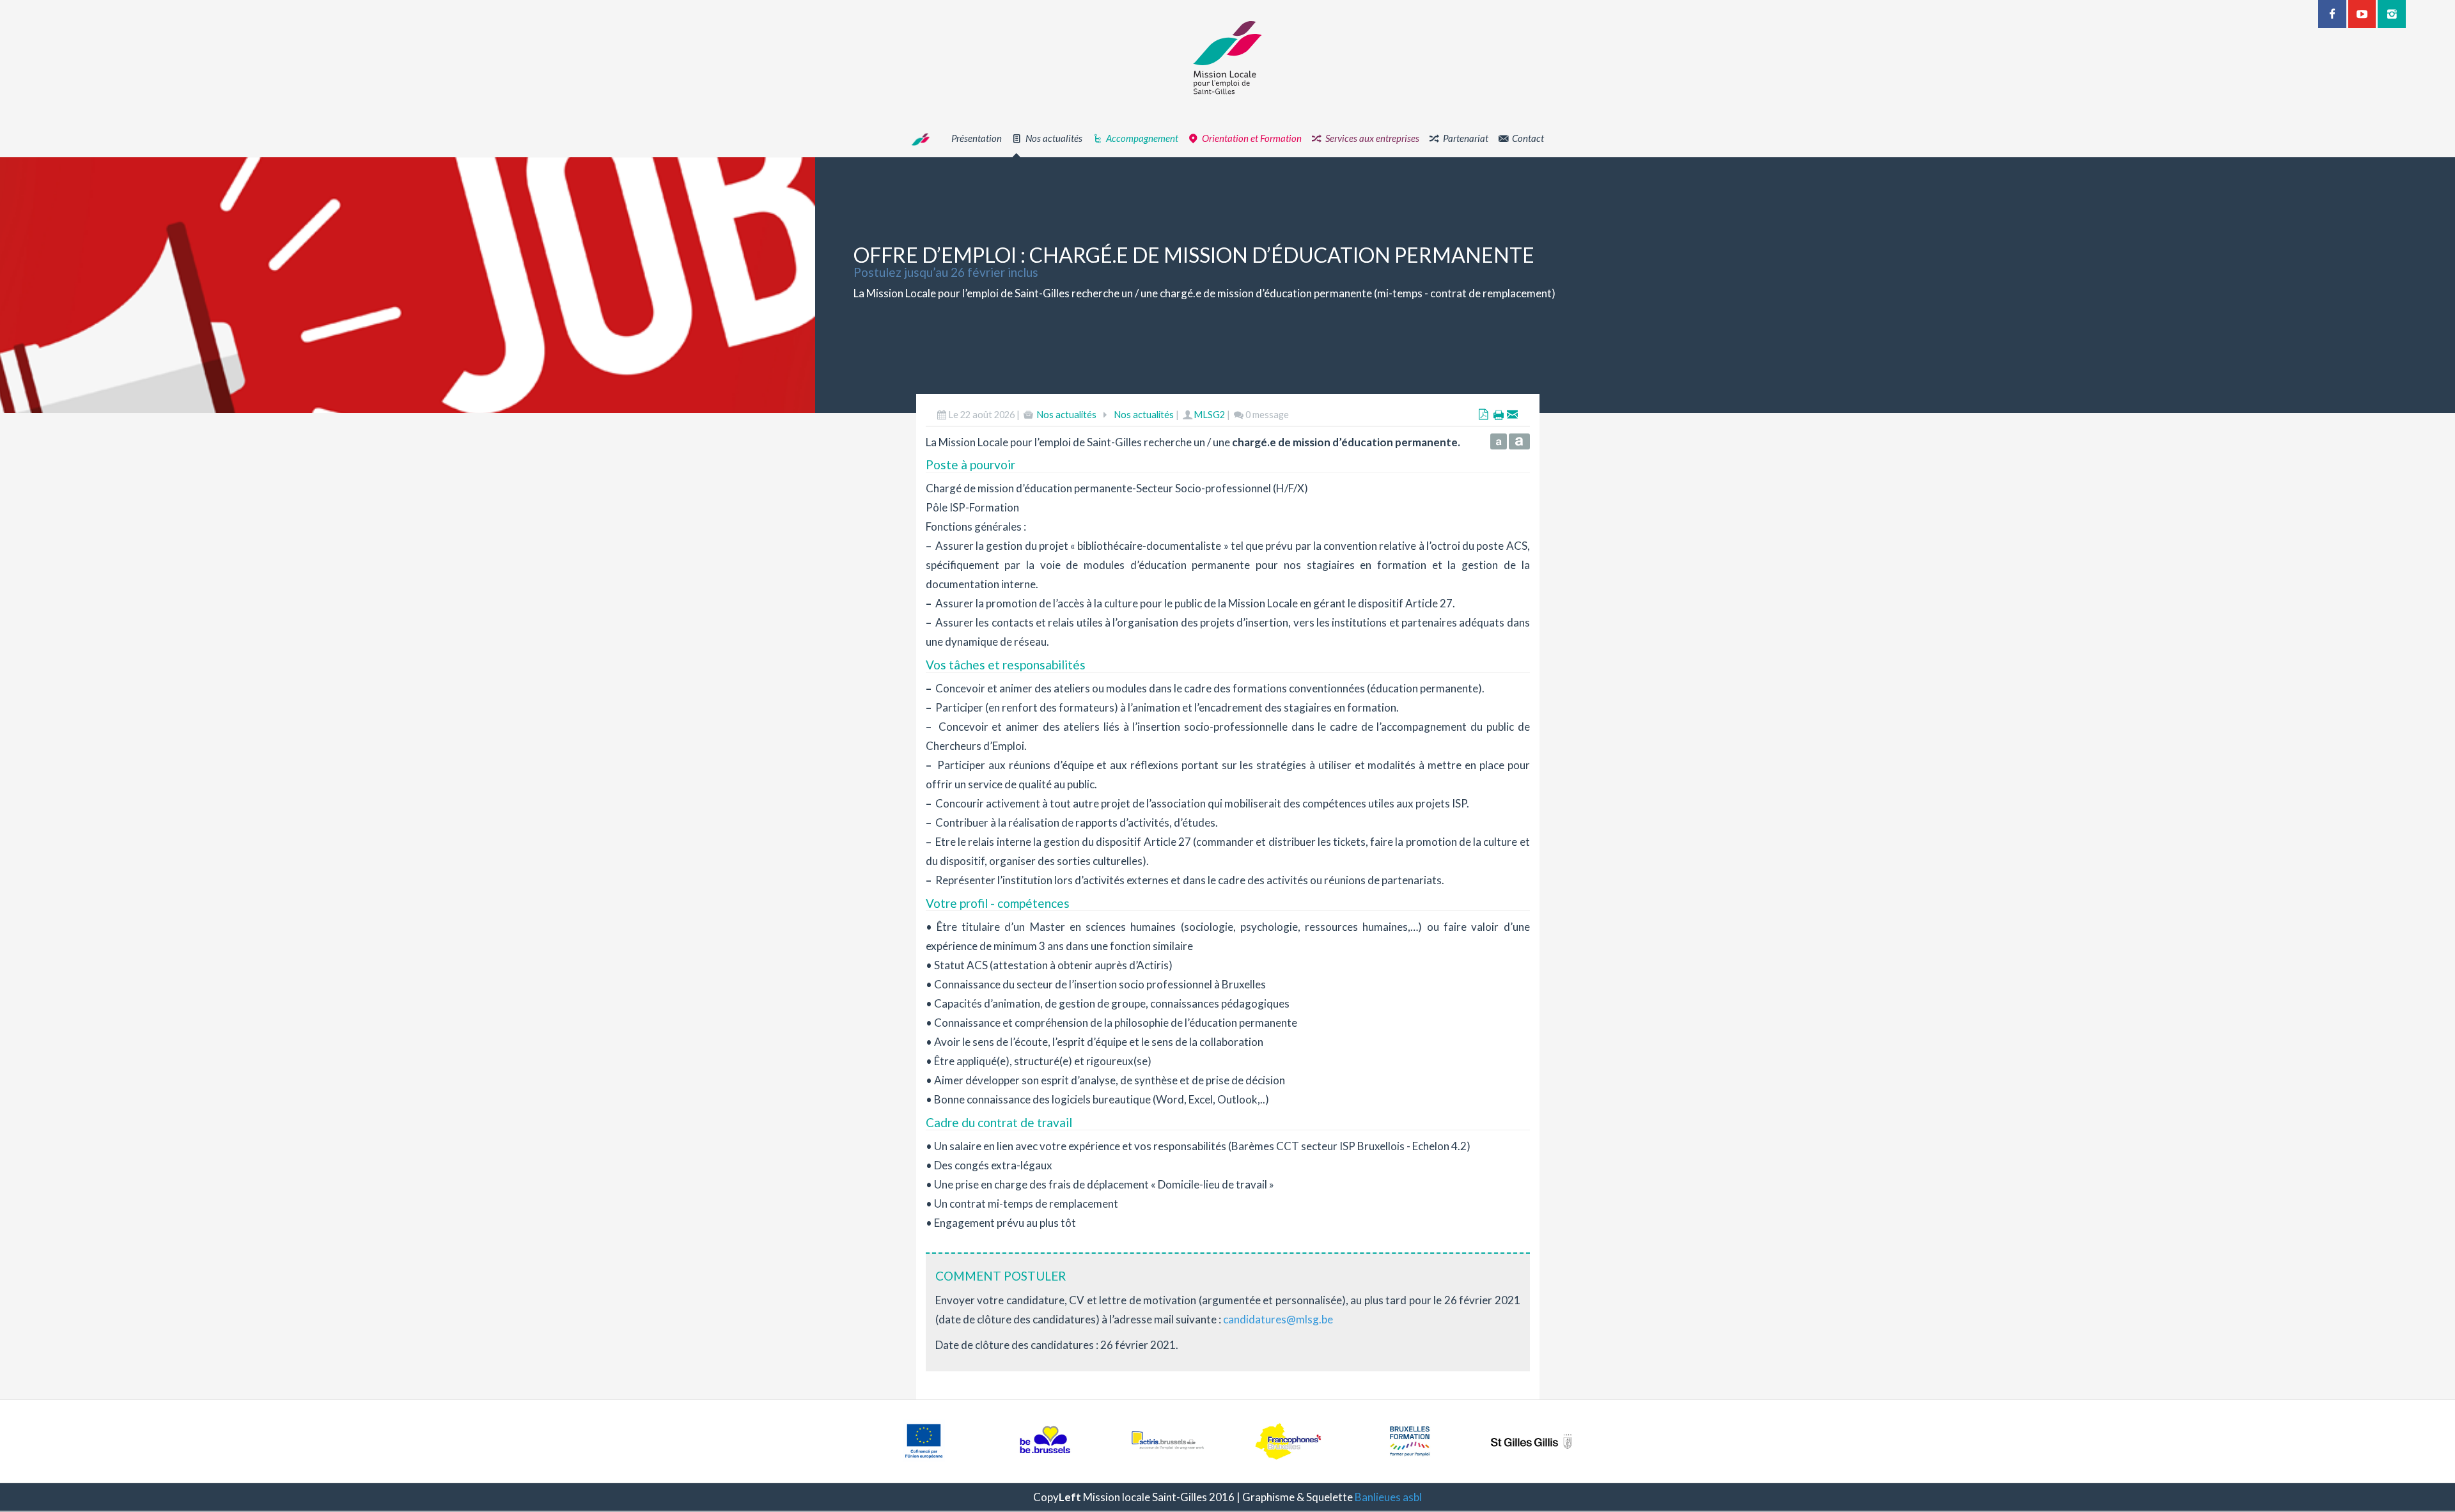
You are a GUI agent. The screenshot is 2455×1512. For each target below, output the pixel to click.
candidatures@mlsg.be (1278, 1319)
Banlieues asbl (1388, 1497)
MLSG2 (1209, 415)
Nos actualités (1066, 415)
